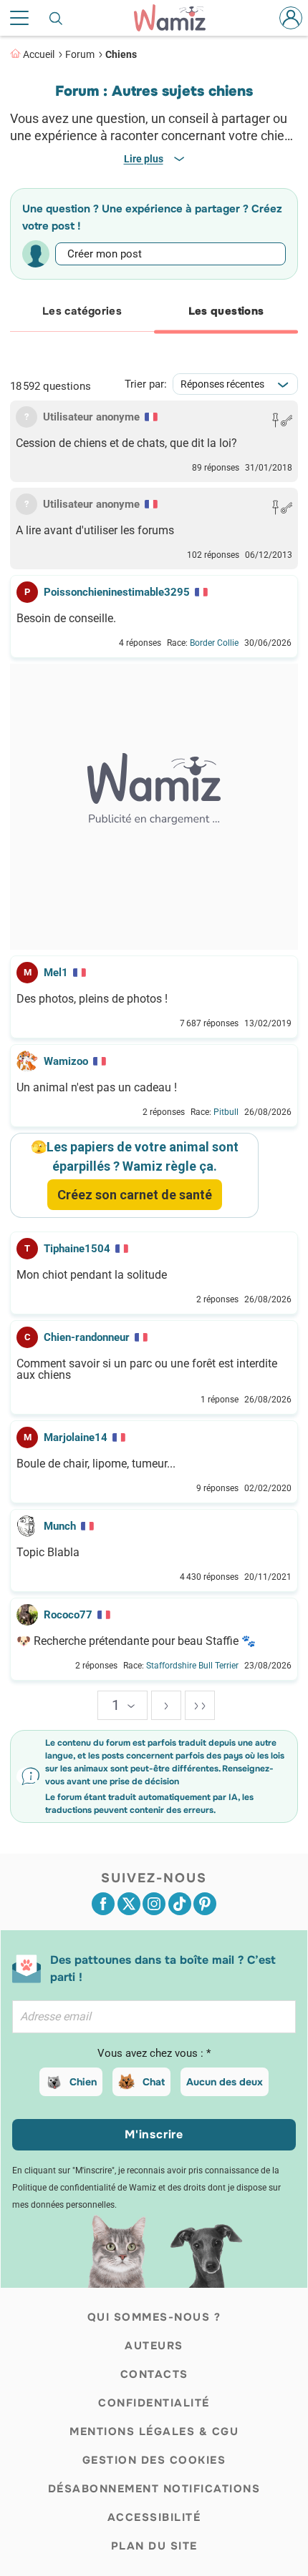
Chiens (121, 54)
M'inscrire (154, 2134)
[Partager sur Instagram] (154, 1904)
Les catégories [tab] (82, 311)
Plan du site (154, 2546)
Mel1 (56, 973)
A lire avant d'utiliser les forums (95, 531)
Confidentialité (154, 2403)
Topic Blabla (48, 1553)
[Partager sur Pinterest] (205, 1904)
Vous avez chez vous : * (154, 2053)
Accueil (39, 54)
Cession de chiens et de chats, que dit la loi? (126, 443)
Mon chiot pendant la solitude (92, 1275)
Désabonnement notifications (154, 2489)
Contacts (154, 2374)
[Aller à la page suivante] (166, 1705)
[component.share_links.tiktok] (180, 1904)
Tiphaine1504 (77, 1249)
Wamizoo (66, 1061)
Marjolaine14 (76, 1437)
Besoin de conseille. (66, 619)
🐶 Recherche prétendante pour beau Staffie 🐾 (136, 1641)
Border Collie (214, 643)
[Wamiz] (177, 18)
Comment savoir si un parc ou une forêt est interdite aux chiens (147, 1370)
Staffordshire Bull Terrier (192, 1666)
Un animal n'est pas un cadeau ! (97, 1088)
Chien (83, 2082)
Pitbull (226, 1112)
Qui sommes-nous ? (154, 2317)
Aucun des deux (225, 2082)
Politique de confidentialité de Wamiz (84, 2188)
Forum (80, 54)
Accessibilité (154, 2517)
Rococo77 (68, 1615)
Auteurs (154, 2346)
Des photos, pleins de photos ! (92, 999)
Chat (154, 2082)
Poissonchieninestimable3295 (117, 592)
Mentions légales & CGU (154, 2432)
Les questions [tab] (226, 311)
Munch (60, 1526)
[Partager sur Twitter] (129, 1904)
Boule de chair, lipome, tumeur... (96, 1464)
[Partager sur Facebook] (103, 1904)
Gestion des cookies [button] (154, 2460)
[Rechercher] (57, 18)
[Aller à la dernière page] (200, 1705)
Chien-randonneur (87, 1337)
